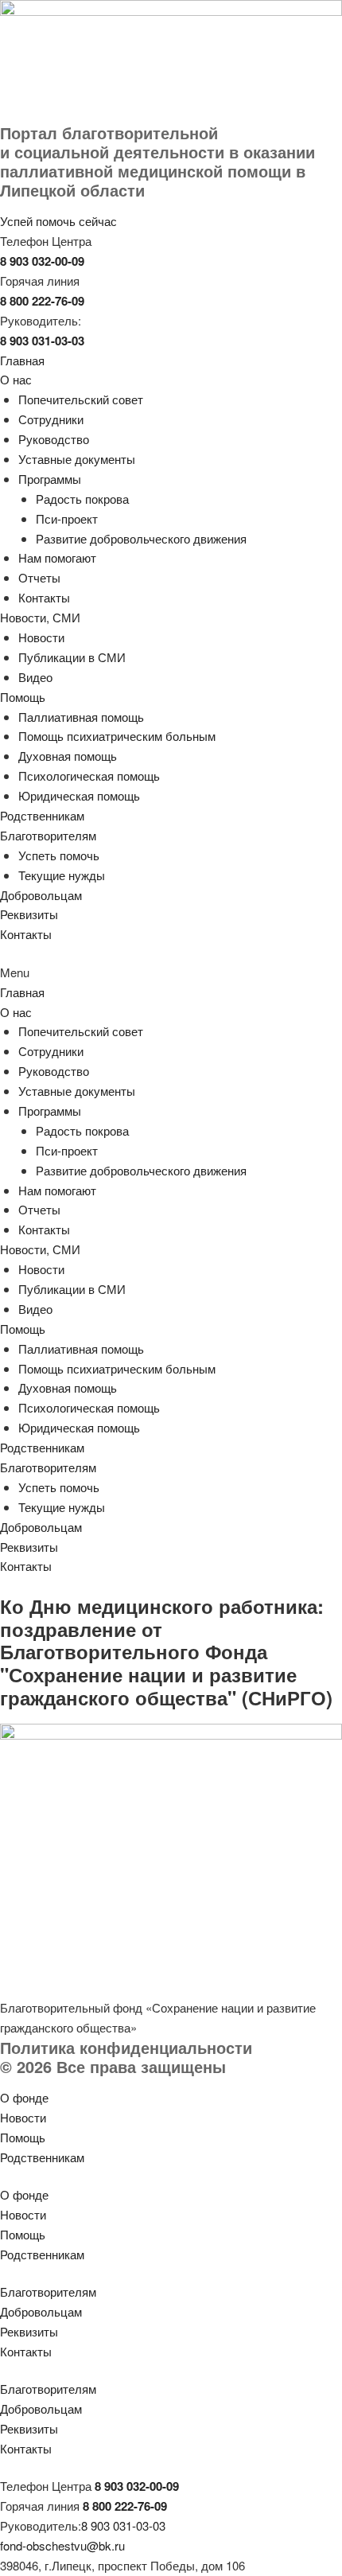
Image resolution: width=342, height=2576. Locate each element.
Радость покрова (82, 499)
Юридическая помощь (79, 795)
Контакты (44, 597)
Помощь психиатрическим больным (117, 736)
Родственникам (42, 815)
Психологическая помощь (89, 776)
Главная (22, 360)
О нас (16, 379)
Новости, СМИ (40, 617)
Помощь (23, 697)
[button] (171, 973)
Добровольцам (41, 895)
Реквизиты (29, 914)
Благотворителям (48, 835)
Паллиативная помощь (81, 717)
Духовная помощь (68, 756)
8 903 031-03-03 (123, 2525)
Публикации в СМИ (72, 657)
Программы (50, 479)
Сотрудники (51, 419)
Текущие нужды (62, 875)
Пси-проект (67, 518)
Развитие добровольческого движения (141, 538)
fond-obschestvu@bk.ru (62, 2545)
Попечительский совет (81, 399)
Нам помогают (57, 557)
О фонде (24, 2097)
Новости (41, 637)
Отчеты (39, 577)
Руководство (54, 439)
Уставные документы (77, 459)
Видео (35, 677)
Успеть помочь (59, 855)
